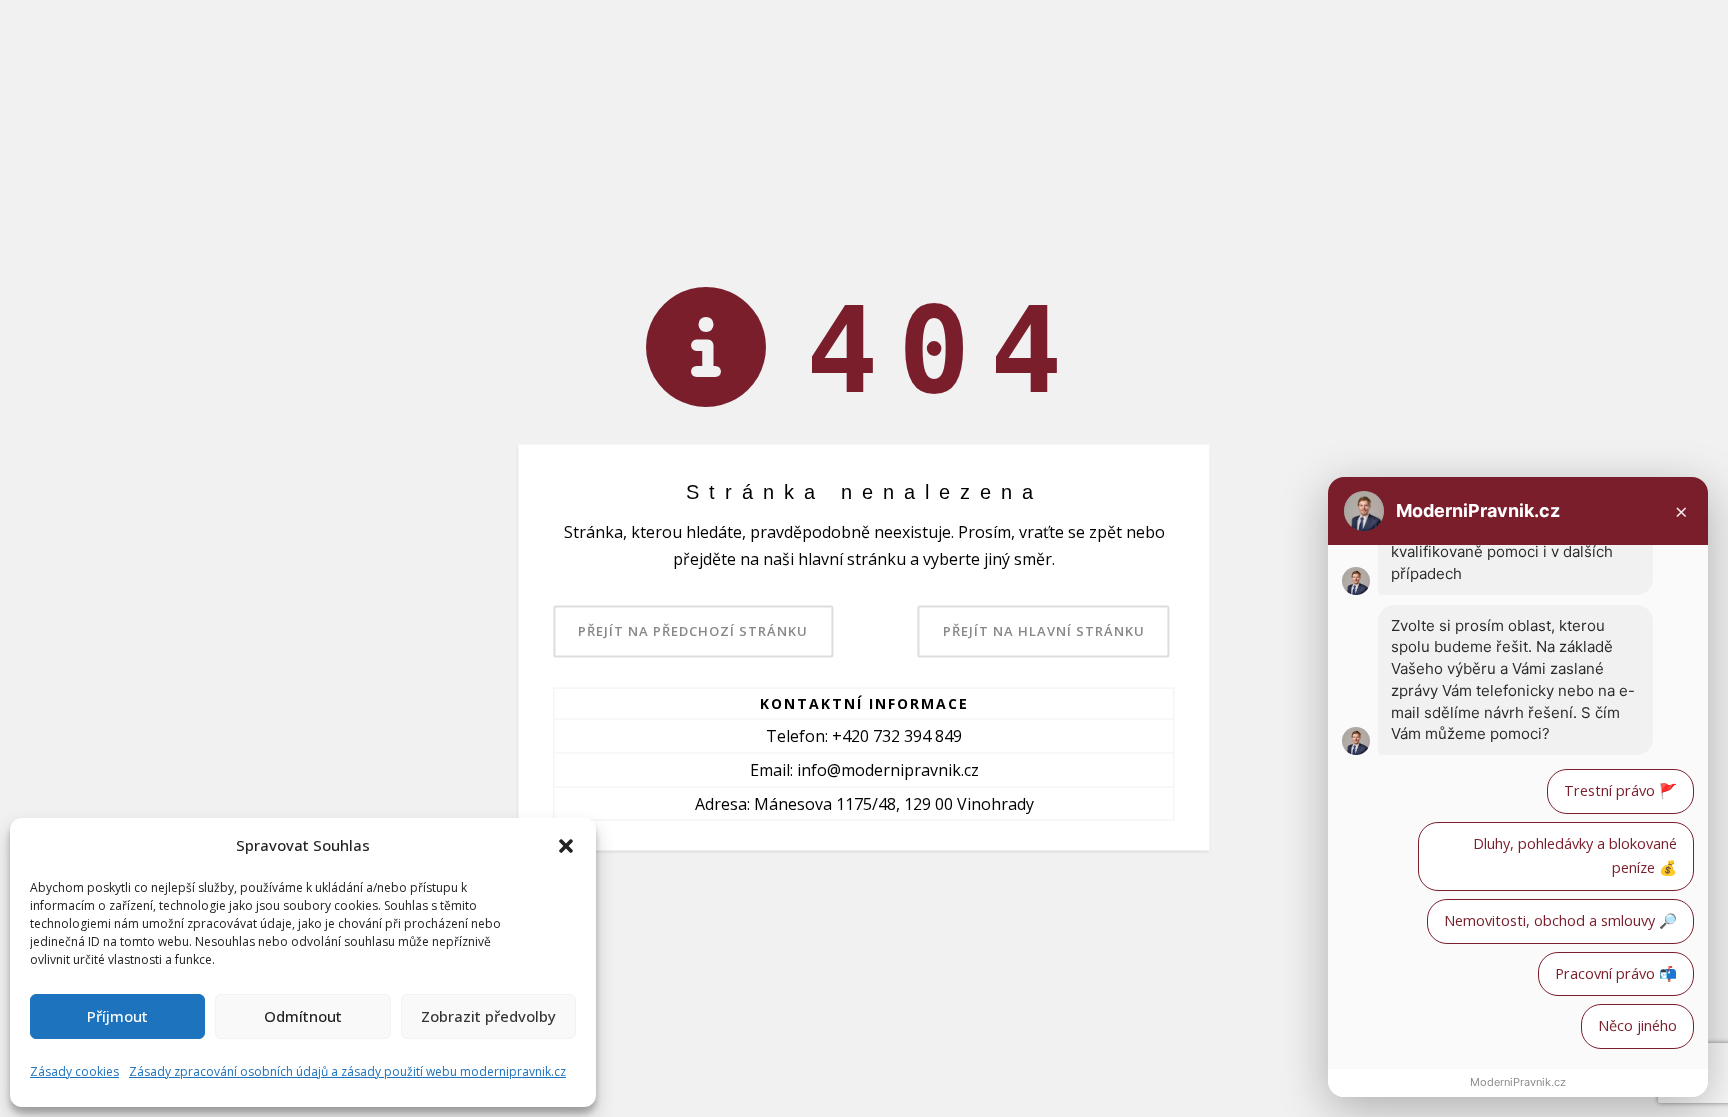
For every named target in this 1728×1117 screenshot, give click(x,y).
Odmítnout (303, 1016)
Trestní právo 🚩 (1620, 790)
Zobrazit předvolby (488, 1016)
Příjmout (117, 1016)
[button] (566, 846)
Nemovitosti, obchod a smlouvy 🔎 (1560, 920)
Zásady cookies (74, 1071)
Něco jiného (1637, 1025)
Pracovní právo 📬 (1616, 973)
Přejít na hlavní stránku (1044, 630)
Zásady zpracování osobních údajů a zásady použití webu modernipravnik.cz (347, 1071)
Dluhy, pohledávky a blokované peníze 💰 (1575, 856)
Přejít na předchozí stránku (693, 630)
